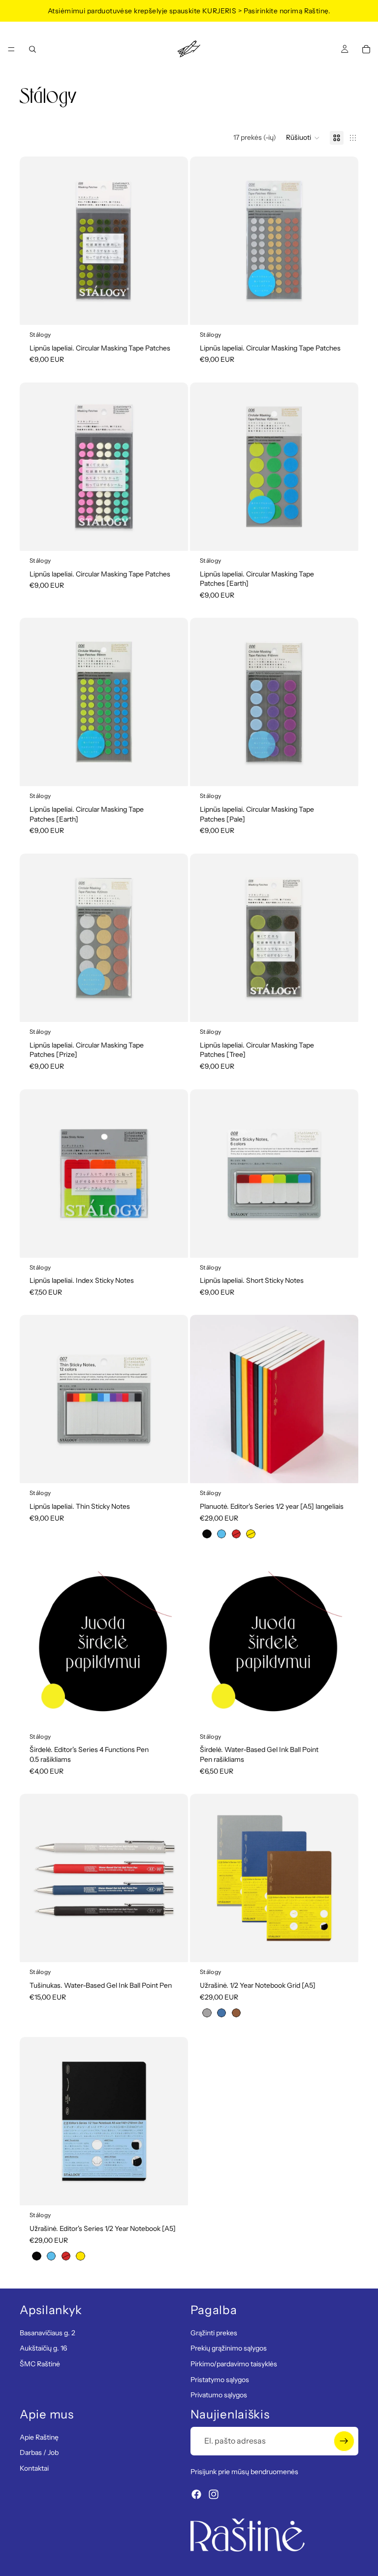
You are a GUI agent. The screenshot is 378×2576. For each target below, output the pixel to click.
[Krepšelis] (366, 49)
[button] (303, 138)
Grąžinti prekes (214, 2332)
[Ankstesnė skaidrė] (34, 241)
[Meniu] (11, 49)
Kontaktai (34, 2468)
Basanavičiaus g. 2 (47, 2332)
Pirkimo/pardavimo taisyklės (234, 2364)
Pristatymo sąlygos (220, 2379)
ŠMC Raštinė (40, 2364)
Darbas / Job (39, 2452)
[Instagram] (214, 2494)
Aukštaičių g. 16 (43, 2348)
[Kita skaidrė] (173, 241)
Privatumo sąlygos (219, 2395)
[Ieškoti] (32, 49)
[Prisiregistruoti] (344, 2441)
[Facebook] (196, 2494)
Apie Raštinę (39, 2437)
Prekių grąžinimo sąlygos (229, 2348)
